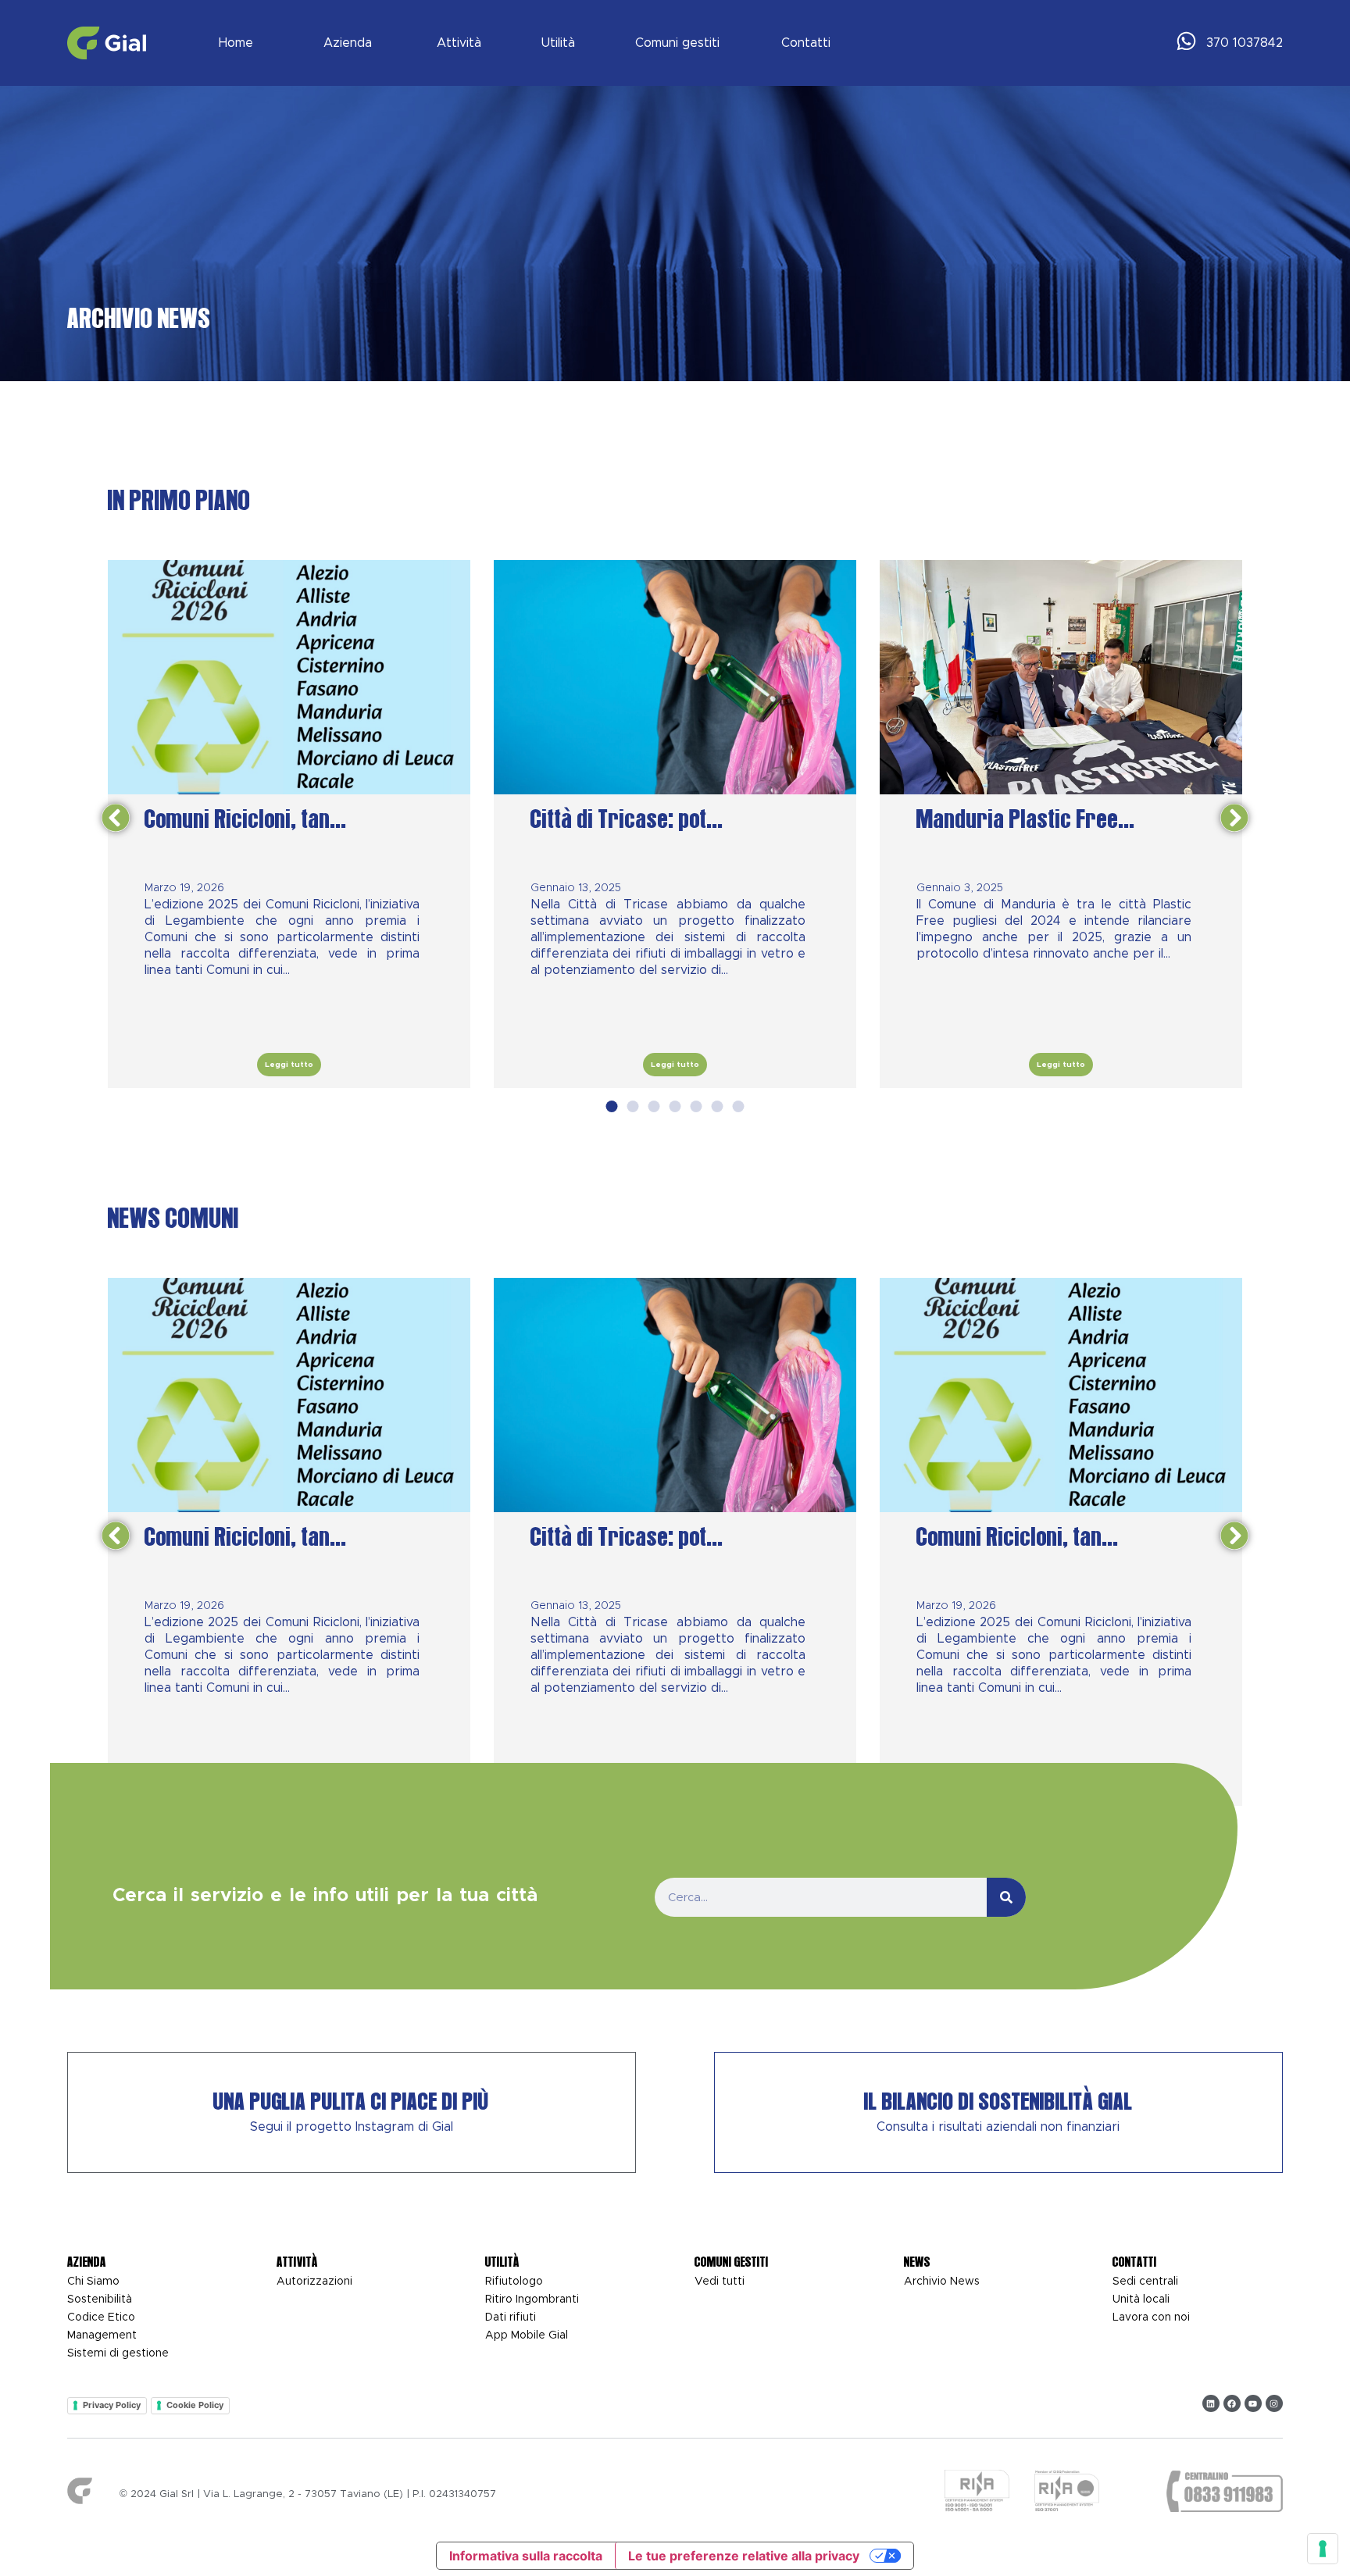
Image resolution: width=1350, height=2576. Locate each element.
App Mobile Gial (527, 2335)
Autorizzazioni (314, 2282)
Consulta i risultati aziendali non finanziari (998, 2127)
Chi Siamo (93, 2282)
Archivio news (942, 2282)
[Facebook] (1232, 2403)
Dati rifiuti (511, 2317)
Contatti (807, 43)
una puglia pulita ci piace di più (352, 2102)
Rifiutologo (514, 2282)
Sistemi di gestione (118, 2353)
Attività (459, 43)
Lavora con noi (1151, 2317)
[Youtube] (1253, 2403)
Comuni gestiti (677, 43)
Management (102, 2335)
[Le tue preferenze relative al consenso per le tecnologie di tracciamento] (1323, 2549)
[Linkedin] (1211, 2403)
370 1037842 (1245, 43)
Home (235, 43)
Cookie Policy (195, 2405)
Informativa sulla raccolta (526, 2556)
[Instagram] (1274, 2403)
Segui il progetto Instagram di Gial (352, 2127)
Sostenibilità (100, 2299)
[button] (116, 818)
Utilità (558, 43)
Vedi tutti (720, 2282)
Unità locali (1141, 2299)
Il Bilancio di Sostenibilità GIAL (998, 2102)
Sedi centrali (1145, 2282)
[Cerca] (1006, 1896)
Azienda (348, 43)
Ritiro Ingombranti (532, 2299)
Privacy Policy (112, 2405)
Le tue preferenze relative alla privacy (744, 2556)
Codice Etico (101, 2317)
